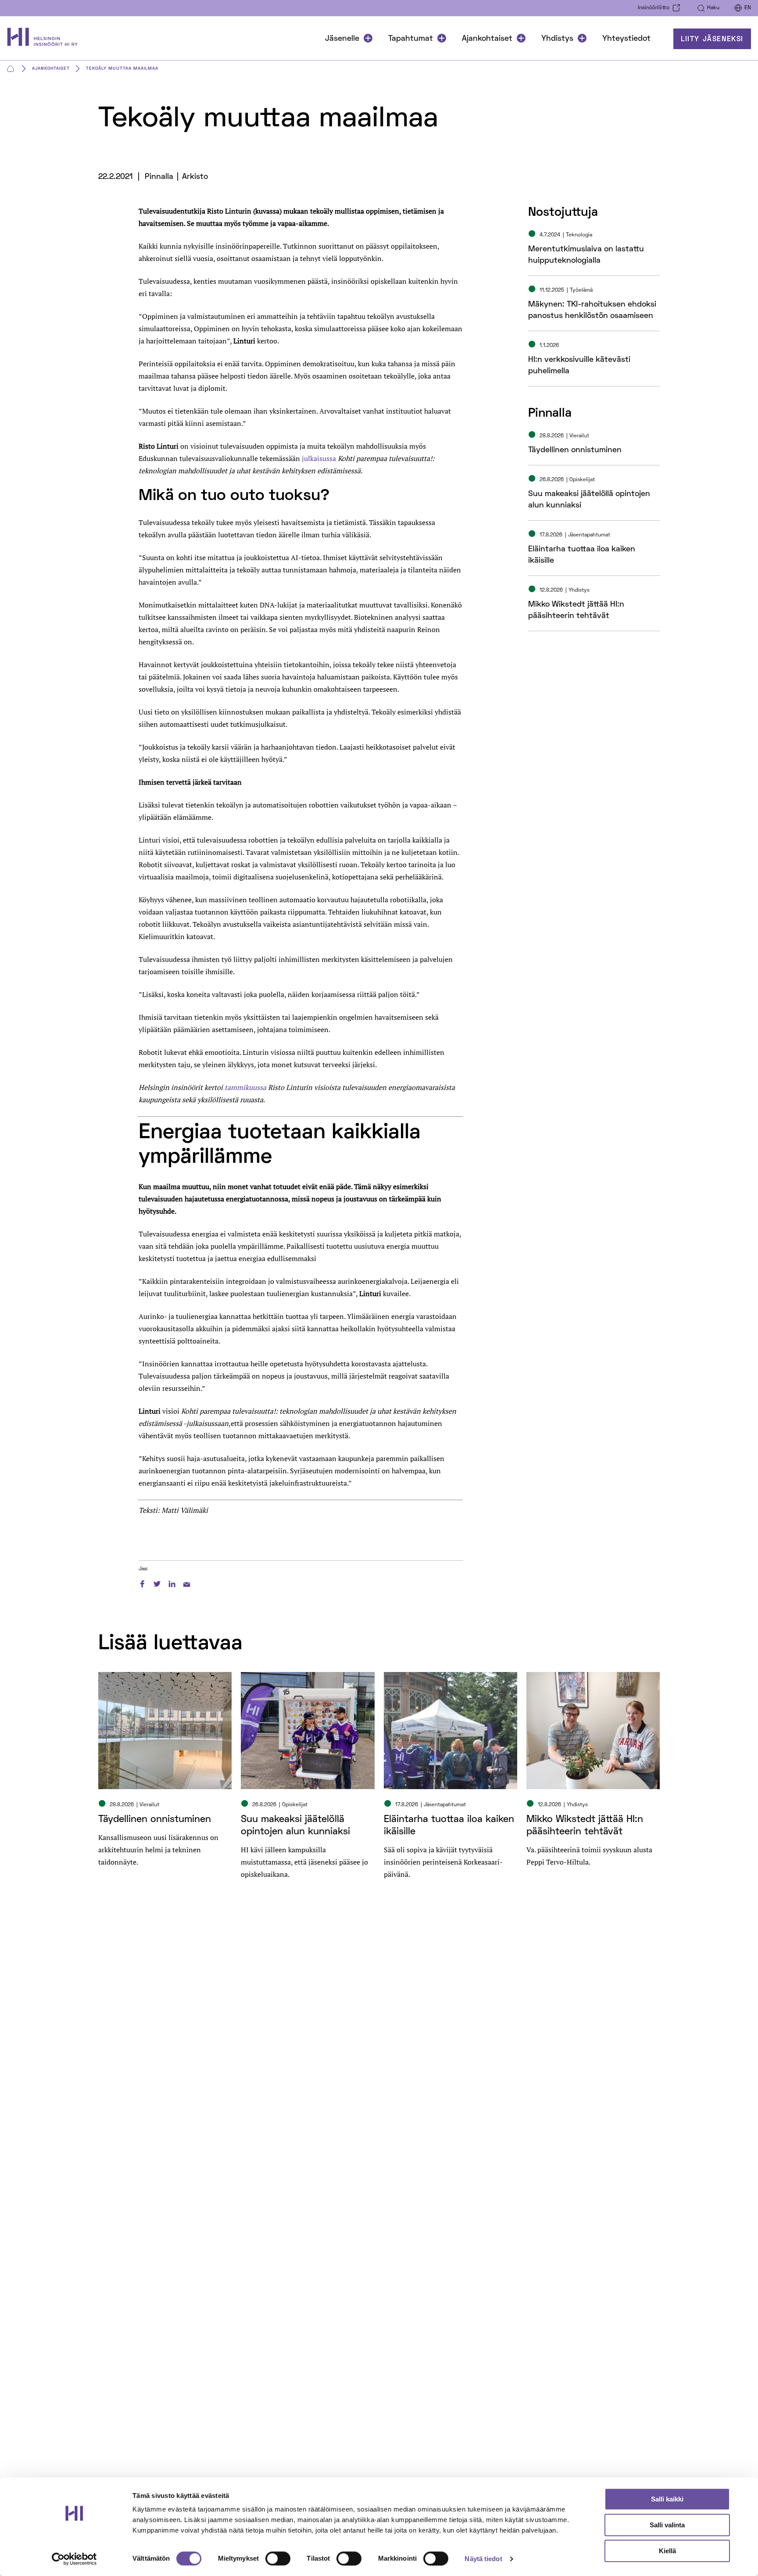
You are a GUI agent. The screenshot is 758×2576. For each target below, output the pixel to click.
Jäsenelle (342, 39)
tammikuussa (245, 1087)
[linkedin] (172, 1583)
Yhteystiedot (626, 39)
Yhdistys (557, 39)
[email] (187, 1583)
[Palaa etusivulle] (47, 39)
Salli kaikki (667, 2499)
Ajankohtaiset (487, 39)
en (748, 8)
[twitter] (157, 1583)
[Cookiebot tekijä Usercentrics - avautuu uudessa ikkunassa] (74, 2559)
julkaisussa (319, 458)
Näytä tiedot (483, 2559)
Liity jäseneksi (712, 39)
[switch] (278, 2558)
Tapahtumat (411, 39)
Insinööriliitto (654, 8)
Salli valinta (667, 2525)
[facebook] (142, 1583)
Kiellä (667, 2551)
